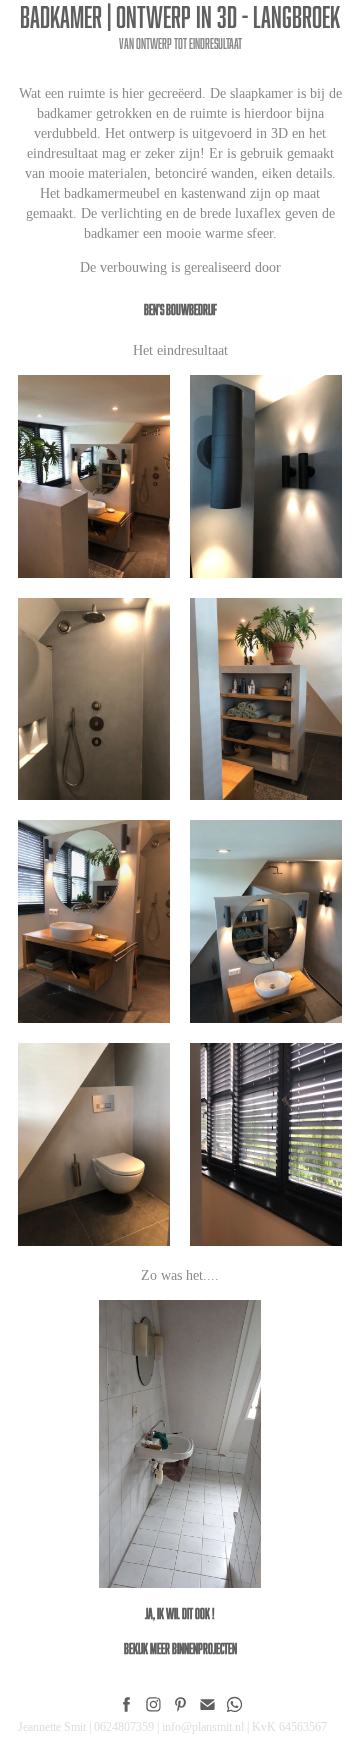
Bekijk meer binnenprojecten (180, 1648)
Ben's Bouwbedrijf (180, 309)
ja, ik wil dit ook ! (180, 1613)
